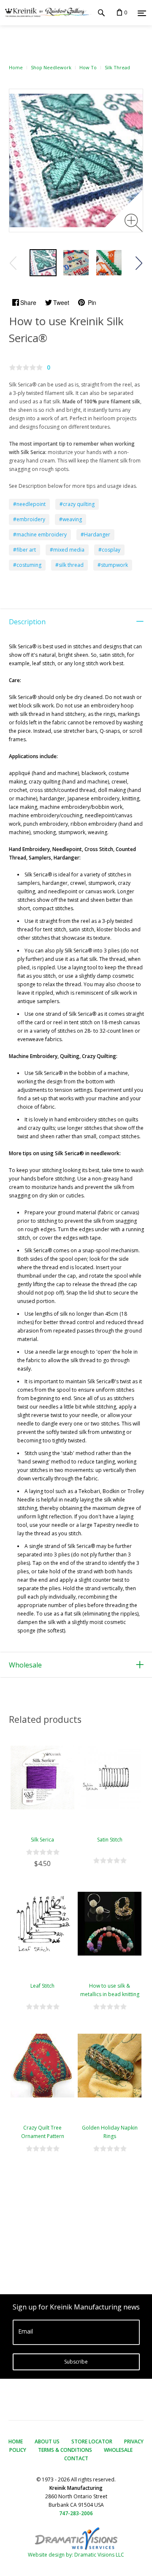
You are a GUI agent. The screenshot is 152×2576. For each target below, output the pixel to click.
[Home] (46, 13)
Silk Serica (42, 1840)
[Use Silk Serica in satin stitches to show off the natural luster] (43, 263)
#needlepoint (29, 504)
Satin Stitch (110, 1840)
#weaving (71, 519)
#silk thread (69, 565)
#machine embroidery (40, 535)
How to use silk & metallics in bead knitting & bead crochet (110, 1994)
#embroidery (29, 519)
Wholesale (25, 1665)
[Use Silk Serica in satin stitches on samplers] (76, 263)
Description (27, 622)
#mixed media (67, 550)
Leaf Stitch (42, 1986)
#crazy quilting (77, 504)
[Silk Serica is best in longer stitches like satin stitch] (109, 263)
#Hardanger (95, 535)
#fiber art (24, 550)
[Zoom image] (134, 223)
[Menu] (142, 13)
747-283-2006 (76, 2513)
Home (16, 67)
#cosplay (109, 550)
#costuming (27, 565)
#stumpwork (113, 565)
